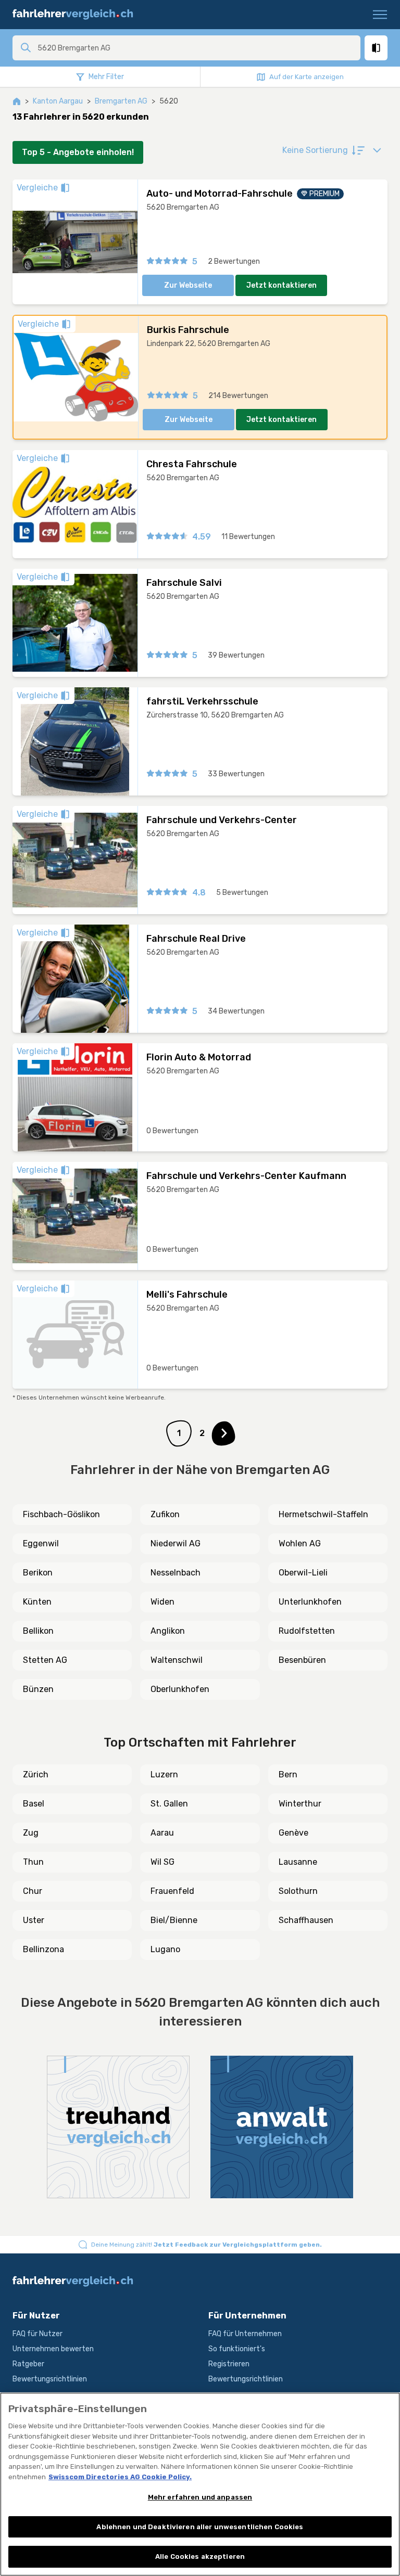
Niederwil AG (176, 1543)
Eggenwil (41, 1543)
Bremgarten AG (121, 101)
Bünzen (38, 1689)
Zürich (36, 1774)
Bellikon (38, 1631)
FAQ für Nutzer (37, 2334)
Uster (34, 1920)
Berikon (38, 1573)
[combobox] (196, 48)
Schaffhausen (306, 1920)
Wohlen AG (300, 1543)
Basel (34, 1804)
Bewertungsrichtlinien (50, 2379)
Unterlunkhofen (310, 1602)
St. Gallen (169, 1804)
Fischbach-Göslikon (61, 1514)
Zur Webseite (188, 285)
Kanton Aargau (58, 101)
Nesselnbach (176, 1573)
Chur (33, 1891)
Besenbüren (302, 1660)
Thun (33, 1862)
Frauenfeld (172, 1891)
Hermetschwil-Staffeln (323, 1514)
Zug (31, 1833)
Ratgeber (28, 2364)
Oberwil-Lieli (303, 1573)
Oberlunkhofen (180, 1689)
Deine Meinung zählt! (207, 2245)
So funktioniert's (237, 2349)
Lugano (165, 1949)
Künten (37, 1602)
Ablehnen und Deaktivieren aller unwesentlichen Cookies (200, 2527)
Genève (293, 1833)
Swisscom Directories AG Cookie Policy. (120, 2477)
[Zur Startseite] (77, 15)
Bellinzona (43, 1949)
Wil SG (162, 1862)
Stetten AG (45, 1660)
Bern (288, 1774)
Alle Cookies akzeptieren (200, 2556)
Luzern (164, 1774)
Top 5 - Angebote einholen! (78, 152)
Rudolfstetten (307, 1631)
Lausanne (298, 1862)
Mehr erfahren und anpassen (200, 2497)
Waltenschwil (177, 1660)
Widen (162, 1602)
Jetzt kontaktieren (282, 285)
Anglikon (168, 1631)
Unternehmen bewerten (53, 2349)
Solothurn (298, 1891)
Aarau (162, 1833)
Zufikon (165, 1514)
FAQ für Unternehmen (245, 2334)
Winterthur (300, 1804)
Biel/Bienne (174, 1920)
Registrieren (229, 2364)
